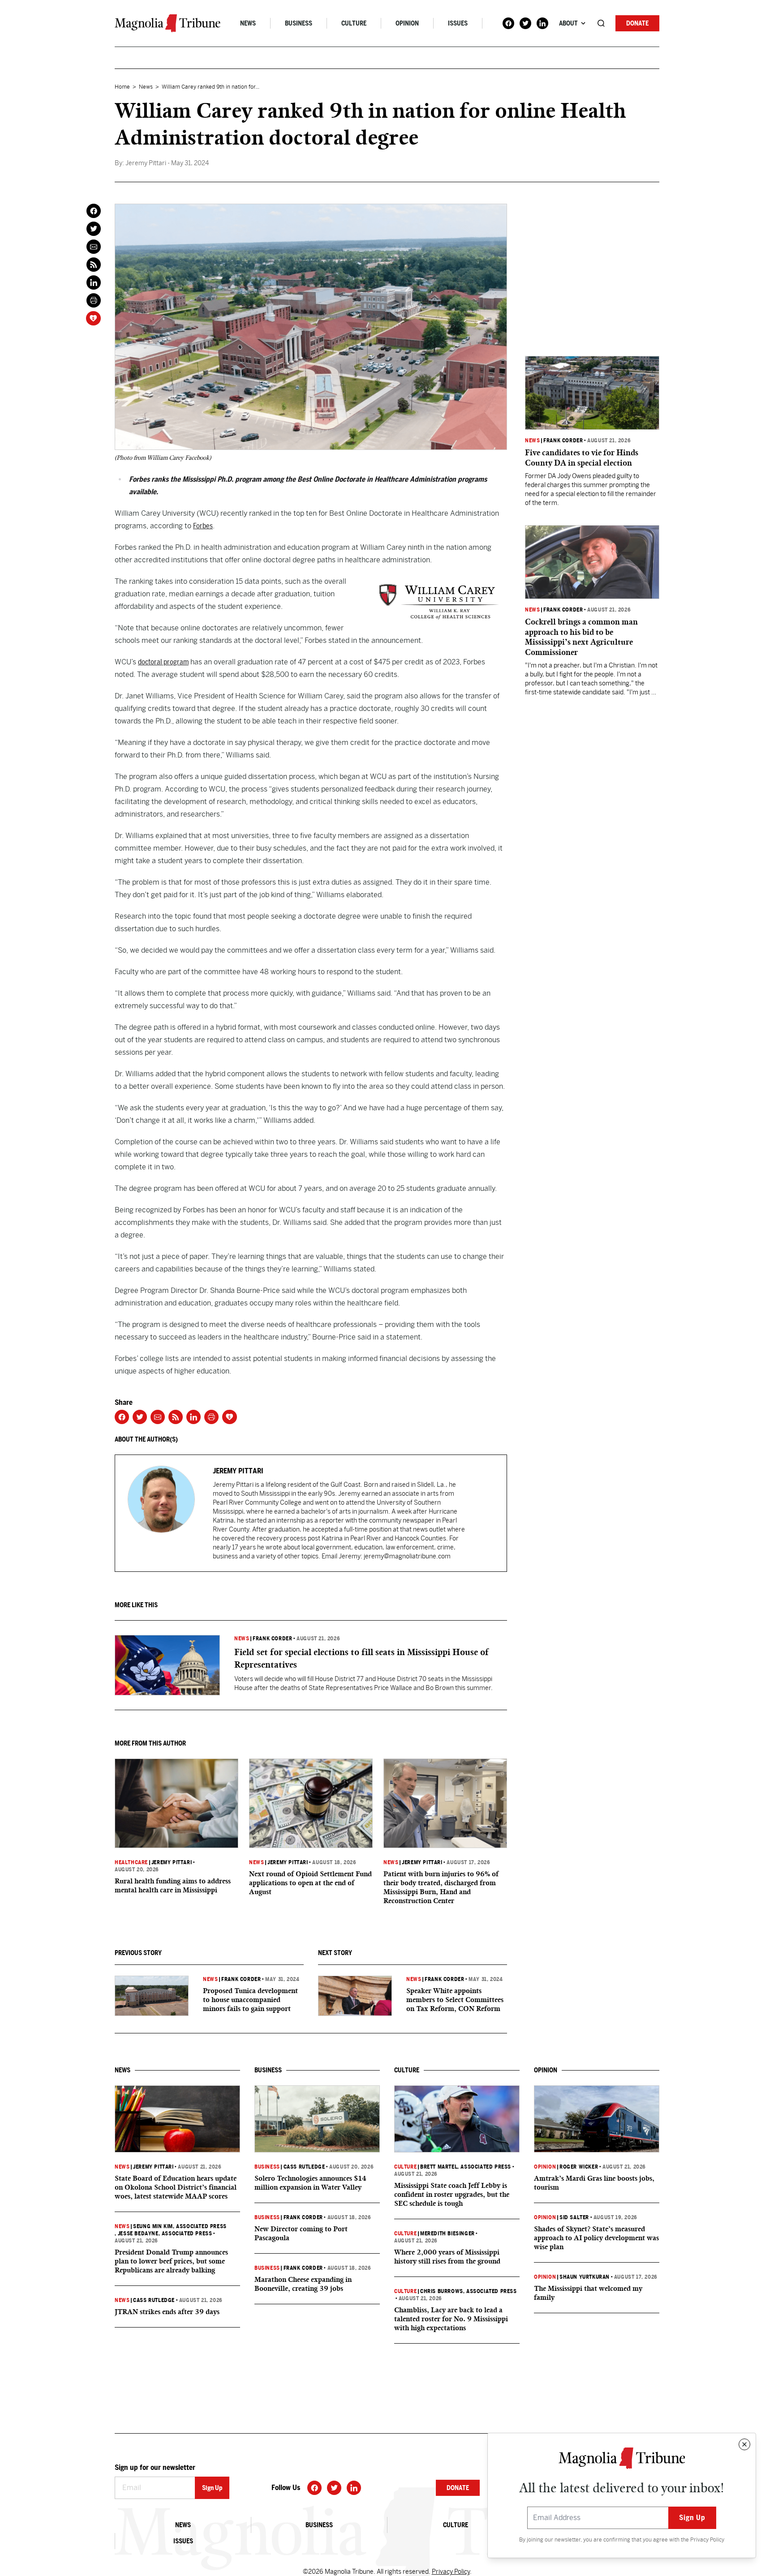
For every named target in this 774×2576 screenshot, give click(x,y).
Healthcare (131, 1862)
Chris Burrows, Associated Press (469, 2291)
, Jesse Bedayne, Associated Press (163, 2234)
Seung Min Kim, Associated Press (180, 2226)
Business (299, 23)
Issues (458, 23)
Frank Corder (272, 1639)
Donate (637, 23)
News (248, 23)
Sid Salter (574, 2217)
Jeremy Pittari (172, 1862)
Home (122, 87)
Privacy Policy (707, 2540)
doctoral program (163, 662)
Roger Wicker (579, 2167)
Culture (354, 23)
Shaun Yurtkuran (585, 2277)
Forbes (203, 526)
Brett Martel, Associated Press (466, 2167)
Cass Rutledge (154, 2300)
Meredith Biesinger (447, 2234)
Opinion (407, 23)
